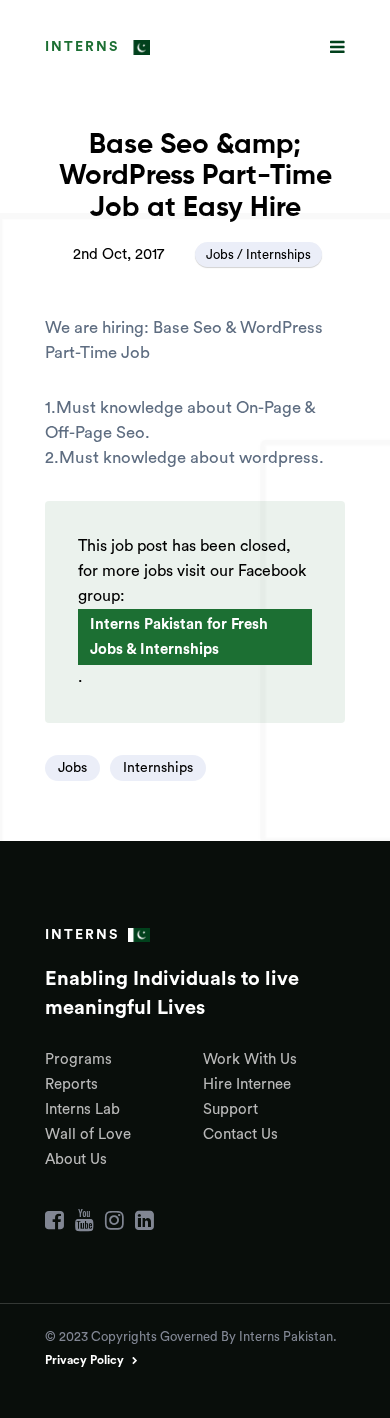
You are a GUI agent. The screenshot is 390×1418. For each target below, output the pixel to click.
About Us (76, 1159)
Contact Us (240, 1134)
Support (230, 1109)
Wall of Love (88, 1134)
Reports (71, 1084)
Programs (78, 1059)
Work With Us (250, 1059)
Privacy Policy (84, 1360)
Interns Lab (82, 1109)
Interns (82, 47)
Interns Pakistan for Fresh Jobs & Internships (179, 637)
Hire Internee (247, 1084)
